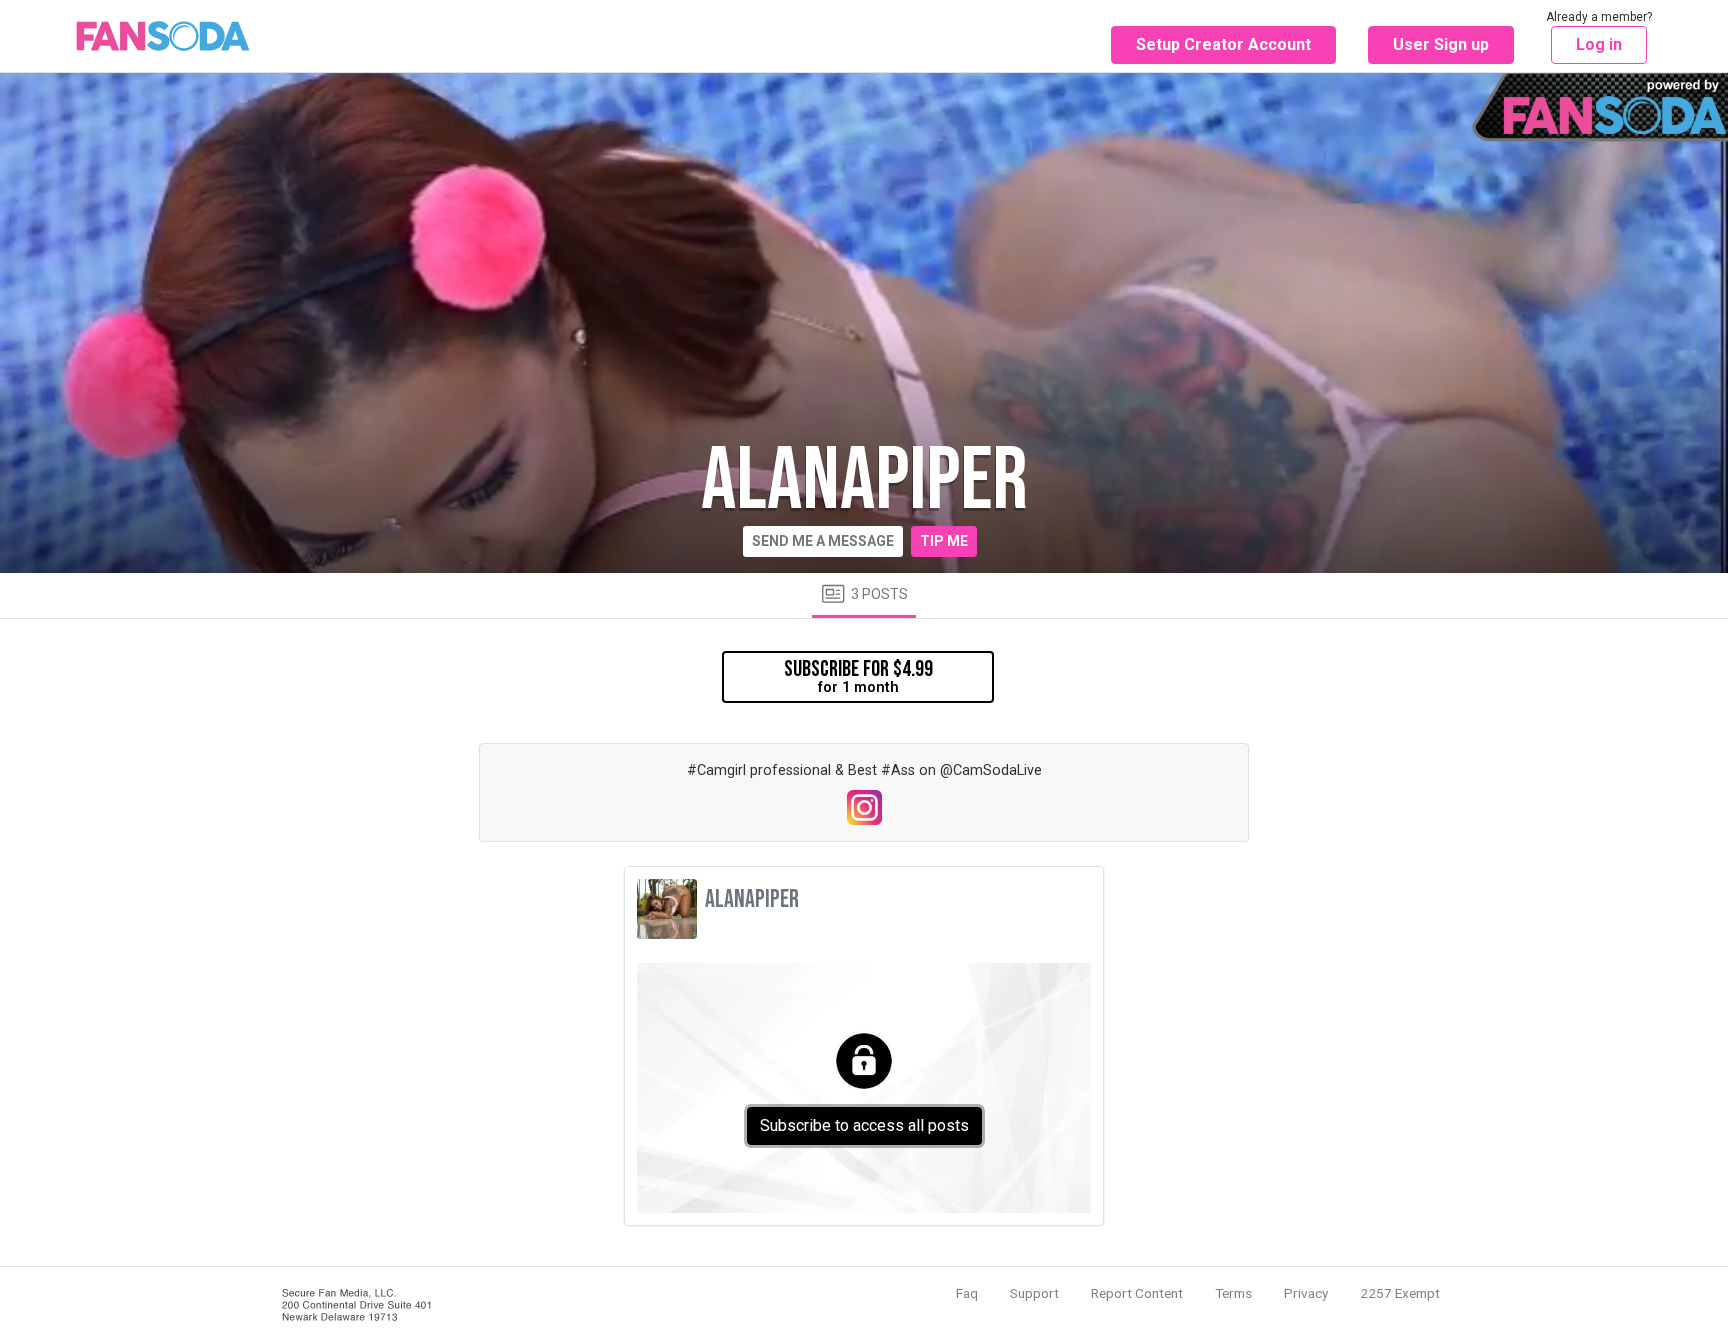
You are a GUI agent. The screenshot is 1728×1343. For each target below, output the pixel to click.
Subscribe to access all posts (864, 1125)
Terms (1233, 1293)
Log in (1599, 44)
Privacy (1306, 1293)
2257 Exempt (1400, 1293)
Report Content (1137, 1293)
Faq (967, 1293)
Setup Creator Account (1223, 44)
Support (1034, 1293)
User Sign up (1441, 44)
